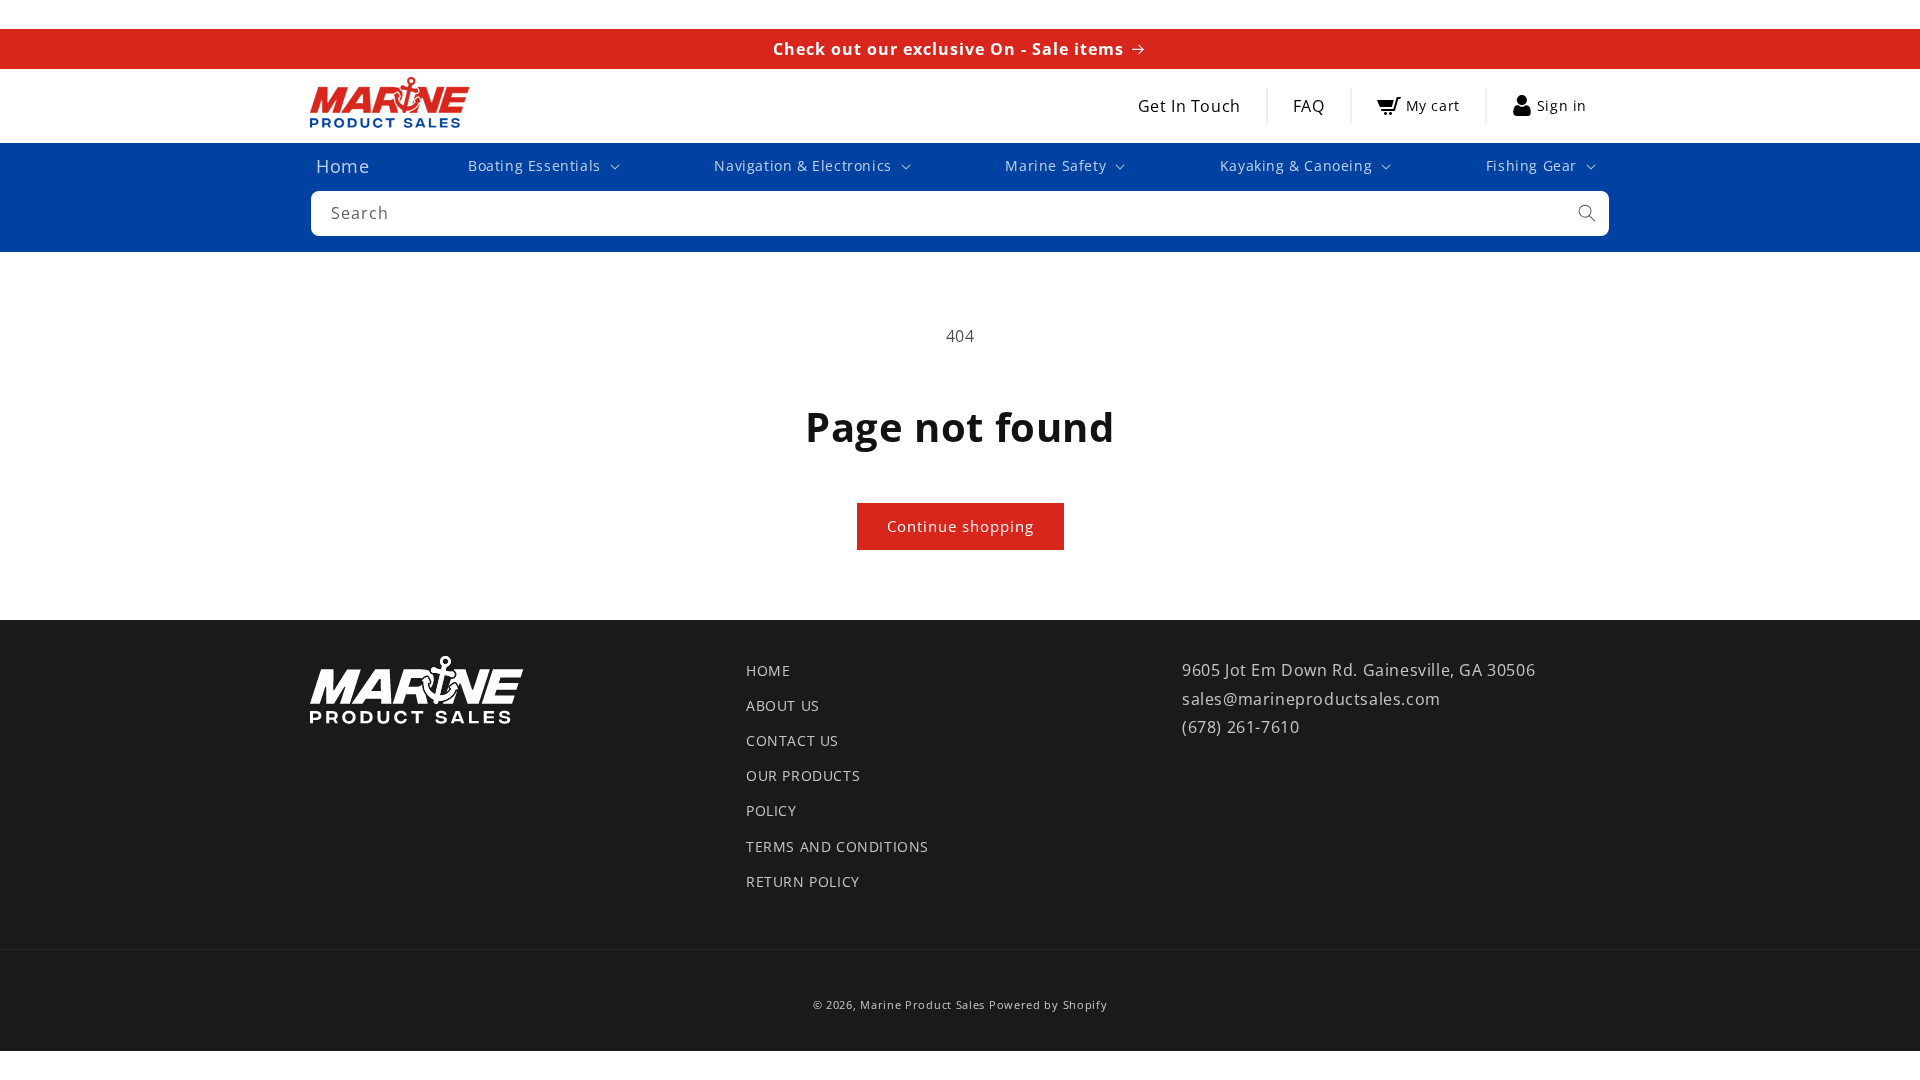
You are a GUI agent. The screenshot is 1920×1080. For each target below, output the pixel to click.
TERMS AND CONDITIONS (837, 846)
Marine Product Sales (922, 1004)
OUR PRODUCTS (803, 775)
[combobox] (960, 213)
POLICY (771, 810)
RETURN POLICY (803, 881)
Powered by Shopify (1048, 1004)
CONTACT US (792, 740)
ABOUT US (783, 705)
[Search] (1587, 213)
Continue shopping (960, 526)
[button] (542, 166)
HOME (768, 670)
